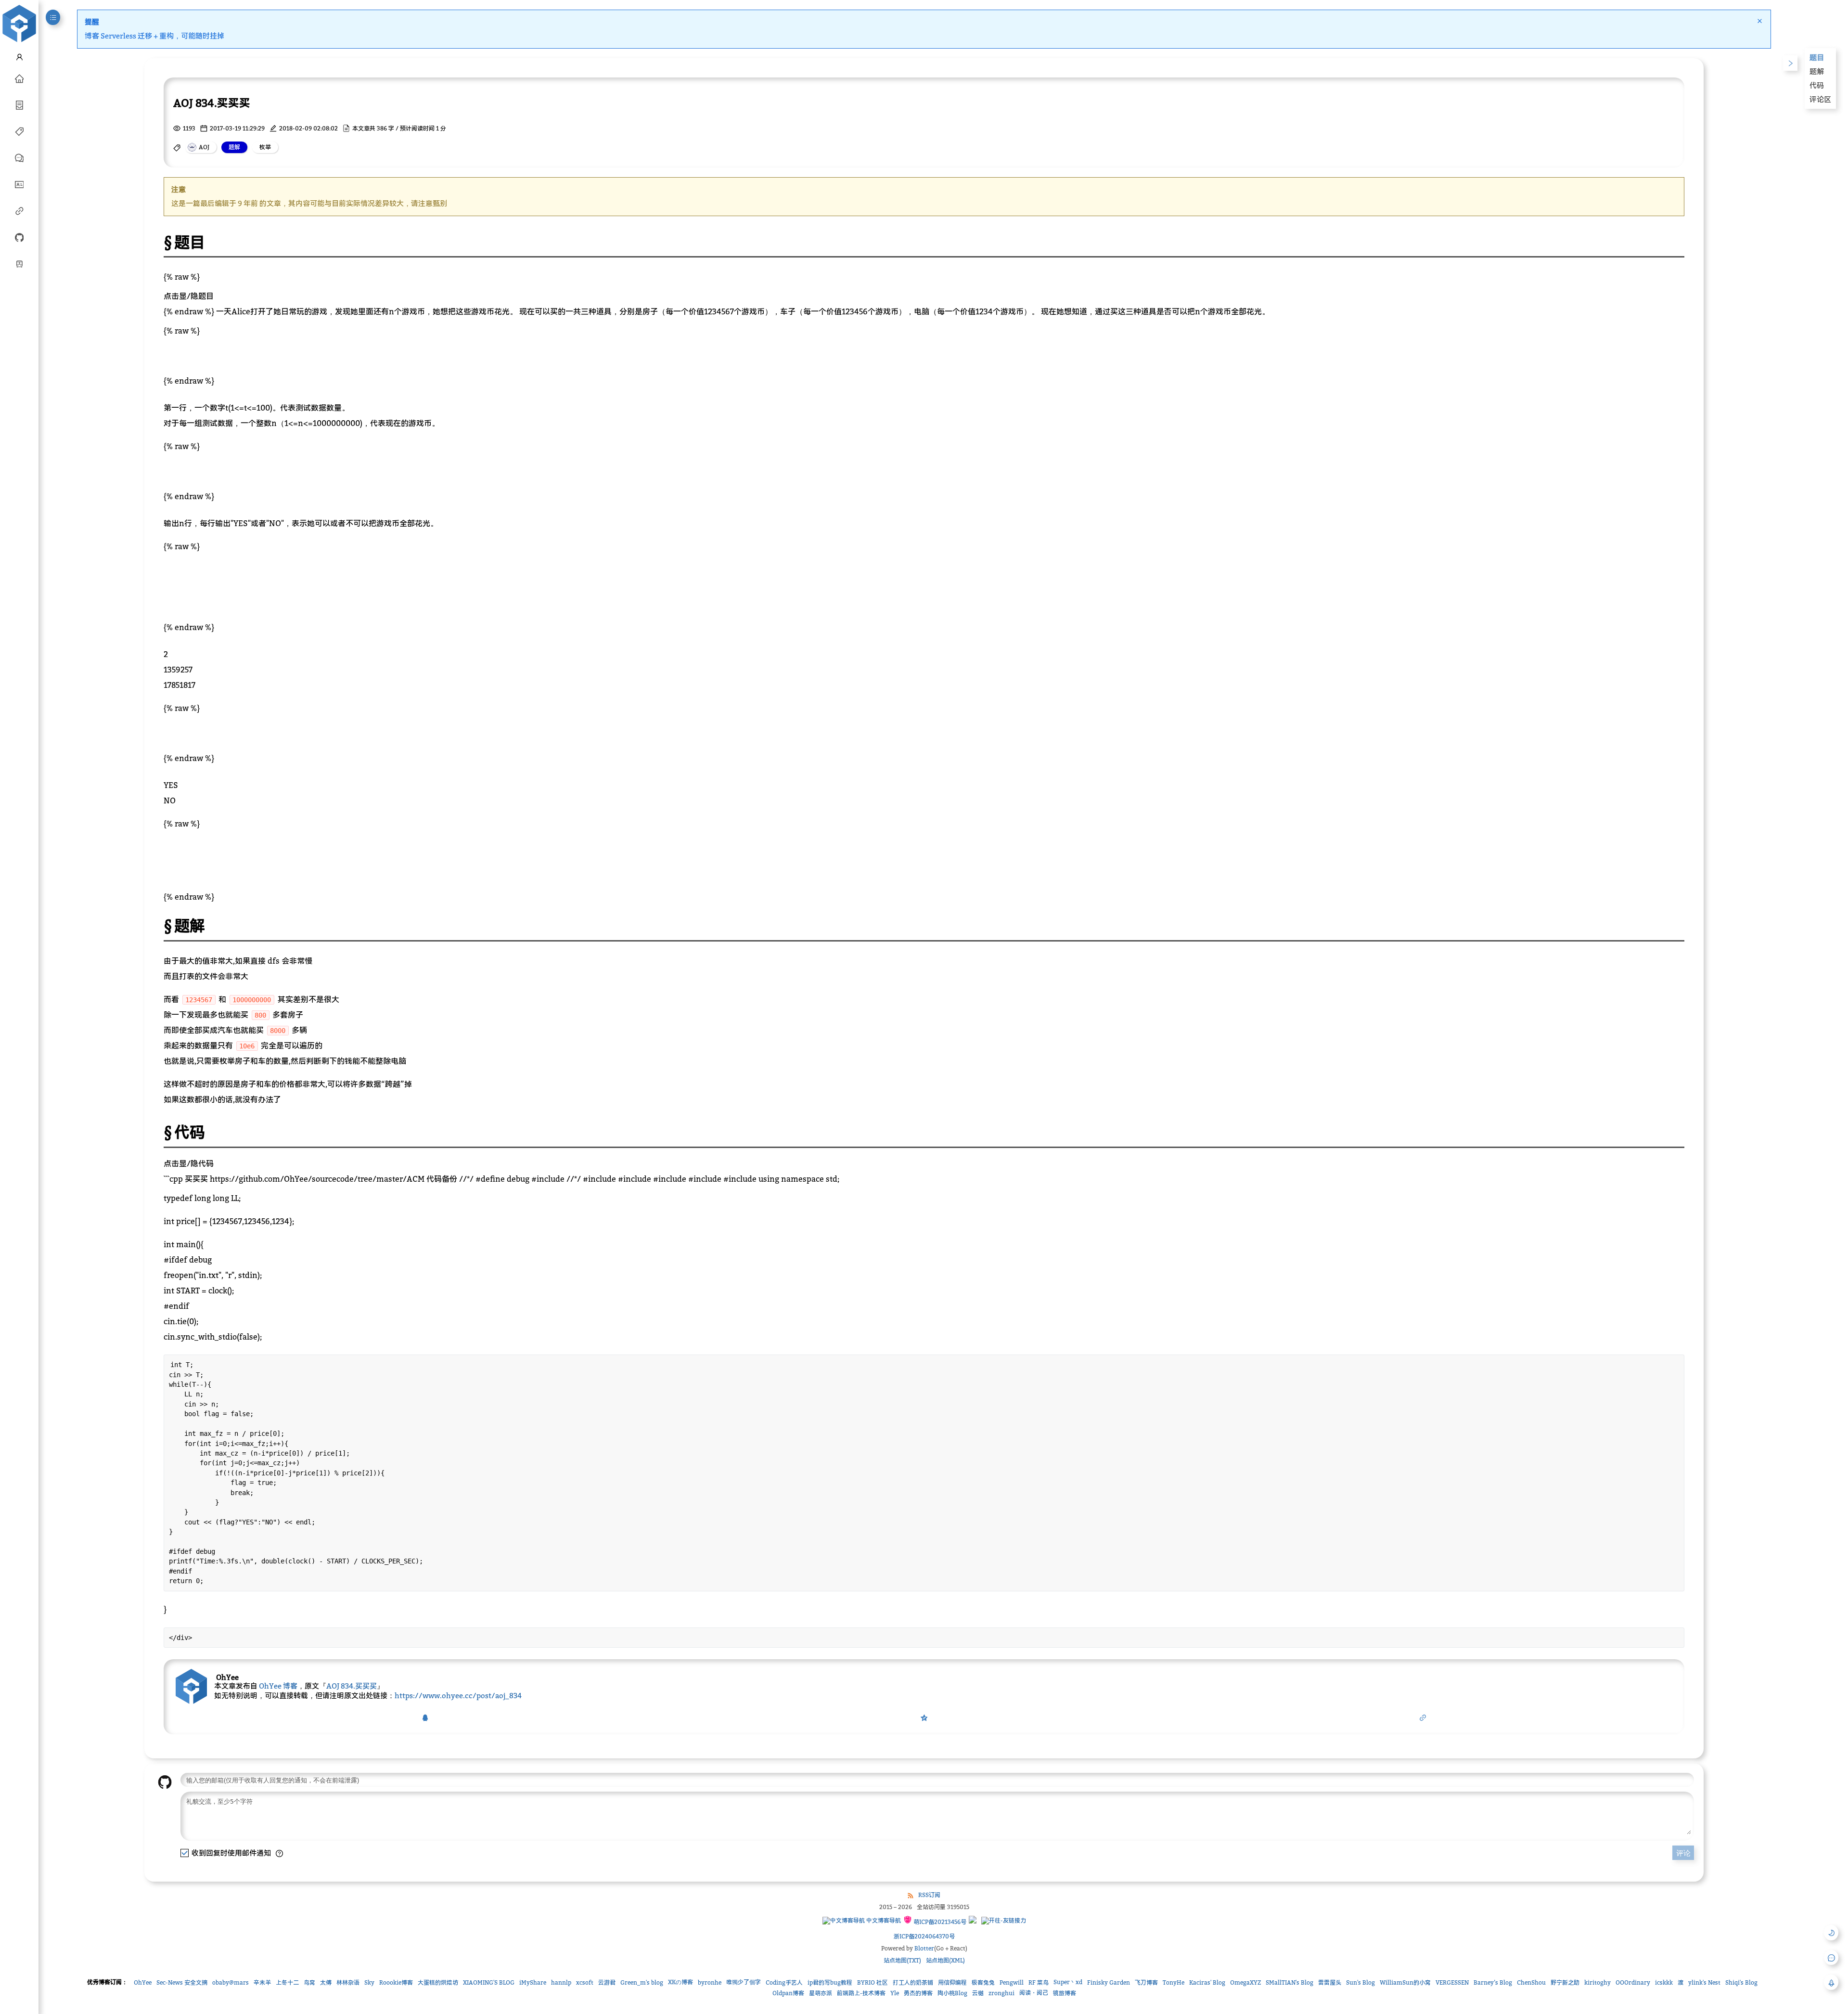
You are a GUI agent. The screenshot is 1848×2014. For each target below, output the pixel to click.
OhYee (143, 1982)
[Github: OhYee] (19, 237)
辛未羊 (262, 1982)
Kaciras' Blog (1207, 1982)
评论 (1683, 1853)
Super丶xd (1068, 1982)
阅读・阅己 (1034, 1993)
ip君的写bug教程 (830, 1982)
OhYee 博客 (278, 1686)
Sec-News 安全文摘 (182, 1982)
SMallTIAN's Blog (1290, 1982)
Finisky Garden (1109, 1982)
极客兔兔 (983, 1982)
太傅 (326, 1982)
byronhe (710, 1982)
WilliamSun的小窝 (1405, 1982)
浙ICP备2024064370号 (924, 1936)
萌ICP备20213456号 (939, 1922)
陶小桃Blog (952, 1993)
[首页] (19, 78)
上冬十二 (287, 1982)
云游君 (607, 1982)
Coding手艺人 (784, 1982)
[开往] (19, 263)
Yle (895, 1993)
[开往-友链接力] (1004, 1921)
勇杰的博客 (918, 1993)
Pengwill (1012, 1982)
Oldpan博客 (788, 1993)
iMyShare (533, 1982)
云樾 (978, 1993)
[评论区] (19, 157)
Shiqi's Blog (1741, 1982)
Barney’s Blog (1493, 1982)
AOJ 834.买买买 (352, 1686)
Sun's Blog (1360, 1982)
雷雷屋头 (1330, 1982)
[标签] (19, 131)
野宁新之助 (1565, 1982)
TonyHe (1174, 1982)
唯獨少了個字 (744, 1982)
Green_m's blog (642, 1982)
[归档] (19, 104)
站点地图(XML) (945, 1960)
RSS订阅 (929, 1895)
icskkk (1664, 1982)
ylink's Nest (1704, 1982)
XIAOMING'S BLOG (489, 1982)
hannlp (561, 1982)
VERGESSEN (1452, 1982)
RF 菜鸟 (1039, 1982)
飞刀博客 (1146, 1982)
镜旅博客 (1065, 1993)
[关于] (19, 184)
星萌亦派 (821, 1993)
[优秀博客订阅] (19, 210)
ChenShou (1531, 1982)
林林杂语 (348, 1982)
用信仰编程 (952, 1982)
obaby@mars (231, 1982)
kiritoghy (1598, 1982)
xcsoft (585, 1982)
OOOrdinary (1633, 1982)
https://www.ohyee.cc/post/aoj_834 (458, 1695)
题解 (1817, 71)
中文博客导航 (883, 1920)
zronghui (1001, 1993)
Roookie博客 (396, 1982)
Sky (369, 1982)
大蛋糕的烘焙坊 (438, 1982)
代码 (1817, 85)
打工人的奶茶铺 (913, 1982)
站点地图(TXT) (902, 1960)
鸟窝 (309, 1982)
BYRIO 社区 (873, 1982)
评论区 (1820, 99)
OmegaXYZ (1245, 1982)
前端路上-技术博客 (861, 1993)
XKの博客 (680, 1982)
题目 (1817, 57)
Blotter (924, 1948)
